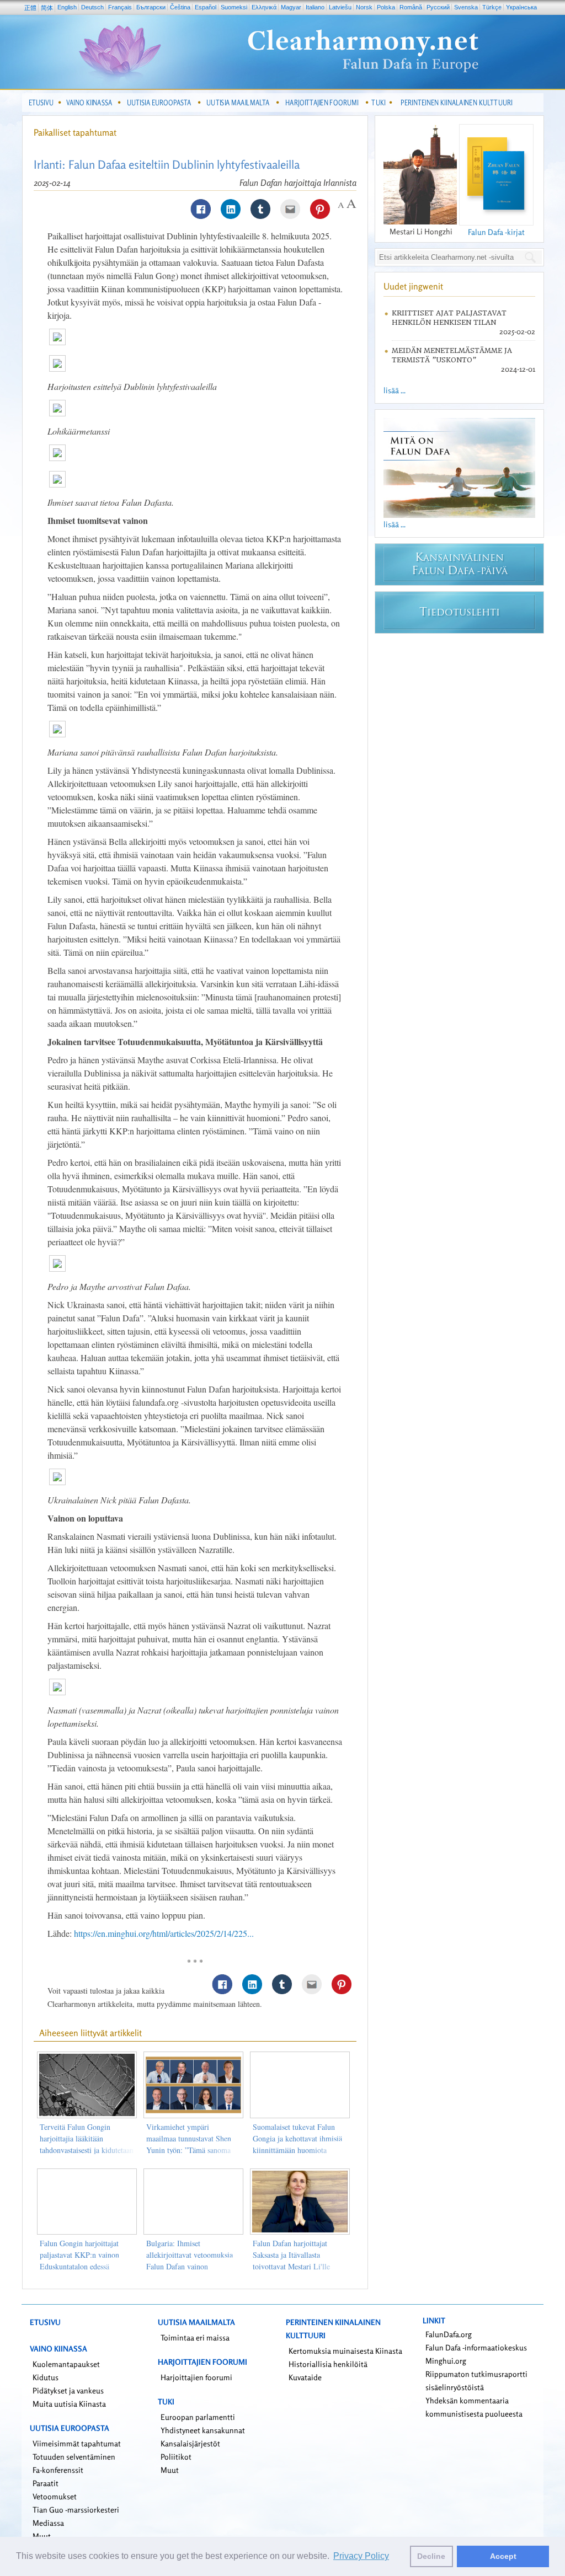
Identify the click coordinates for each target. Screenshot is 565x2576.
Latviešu (340, 7)
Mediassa (48, 2523)
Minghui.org (446, 2361)
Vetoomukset (55, 2496)
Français (120, 7)
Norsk (364, 7)
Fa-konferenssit (58, 2470)
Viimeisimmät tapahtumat (77, 2443)
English (67, 7)
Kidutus (46, 2377)
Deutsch (92, 7)
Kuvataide (305, 2377)
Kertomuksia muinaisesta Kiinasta (345, 2351)
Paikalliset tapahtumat (75, 132)
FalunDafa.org (449, 2334)
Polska (386, 7)
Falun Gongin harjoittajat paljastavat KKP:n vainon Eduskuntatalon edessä (79, 2255)
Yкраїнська (521, 7)
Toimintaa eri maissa (195, 2337)
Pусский (438, 7)
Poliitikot (176, 2457)
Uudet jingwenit (413, 286)
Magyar (291, 7)
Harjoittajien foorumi (196, 2377)
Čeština (180, 7)
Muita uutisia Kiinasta (69, 2404)
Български (151, 7)
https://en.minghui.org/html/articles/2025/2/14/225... (164, 1933)
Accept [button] (503, 2556)
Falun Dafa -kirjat (496, 232)
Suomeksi (234, 7)
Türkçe (492, 7)
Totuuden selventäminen (74, 2457)
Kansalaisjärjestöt (190, 2443)
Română (411, 7)
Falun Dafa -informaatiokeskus (476, 2347)
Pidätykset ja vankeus (68, 2390)
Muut (170, 2470)
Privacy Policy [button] (361, 2556)
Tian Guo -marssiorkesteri (76, 2510)
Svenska (466, 7)
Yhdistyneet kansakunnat (203, 2430)
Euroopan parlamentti (198, 2417)
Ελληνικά (264, 7)
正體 (30, 8)
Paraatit (46, 2483)
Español (206, 7)
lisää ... (395, 390)
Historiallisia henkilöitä (328, 2364)
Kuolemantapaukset (66, 2364)
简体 (47, 8)
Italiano (315, 7)
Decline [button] (431, 2556)
